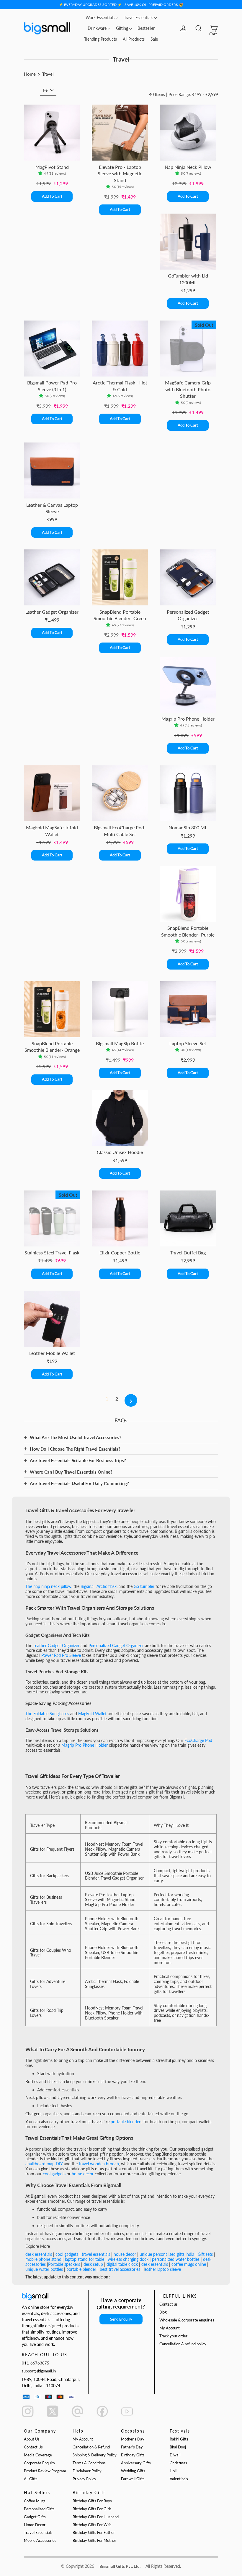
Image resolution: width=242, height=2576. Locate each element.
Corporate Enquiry (40, 2463)
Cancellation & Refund (91, 2447)
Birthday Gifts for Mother (94, 2541)
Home (30, 74)
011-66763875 (36, 2363)
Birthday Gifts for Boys (92, 2501)
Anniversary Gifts (136, 2463)
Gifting (123, 28)
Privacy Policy (84, 2479)
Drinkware (98, 28)
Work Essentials (101, 18)
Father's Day (132, 2447)
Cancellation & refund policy (183, 2344)
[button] (41, 174)
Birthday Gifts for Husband (96, 2517)
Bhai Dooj (178, 2447)
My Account (170, 2328)
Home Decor (35, 2525)
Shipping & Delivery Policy (95, 2455)
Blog (163, 2312)
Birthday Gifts (133, 2455)
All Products (134, 39)
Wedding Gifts (133, 2471)
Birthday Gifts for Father (94, 2533)
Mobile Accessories (40, 2541)
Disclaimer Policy (87, 2471)
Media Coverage (38, 2455)
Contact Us (33, 2447)
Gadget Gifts (35, 2517)
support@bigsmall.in (39, 2371)
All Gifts (31, 2479)
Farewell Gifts (133, 2479)
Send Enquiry (121, 2319)
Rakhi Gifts (179, 2439)
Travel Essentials (139, 18)
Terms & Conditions (89, 2463)
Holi (173, 2471)
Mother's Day (133, 2439)
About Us (32, 2439)
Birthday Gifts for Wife (92, 2525)
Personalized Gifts (39, 2509)
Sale (154, 39)
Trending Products (100, 39)
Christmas (178, 2463)
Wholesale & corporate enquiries (187, 2320)
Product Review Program (45, 2471)
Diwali (175, 2455)
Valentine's (179, 2479)
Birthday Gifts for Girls (92, 2509)
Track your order (173, 2336)
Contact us (169, 2304)
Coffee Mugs (35, 2501)
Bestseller (146, 28)
